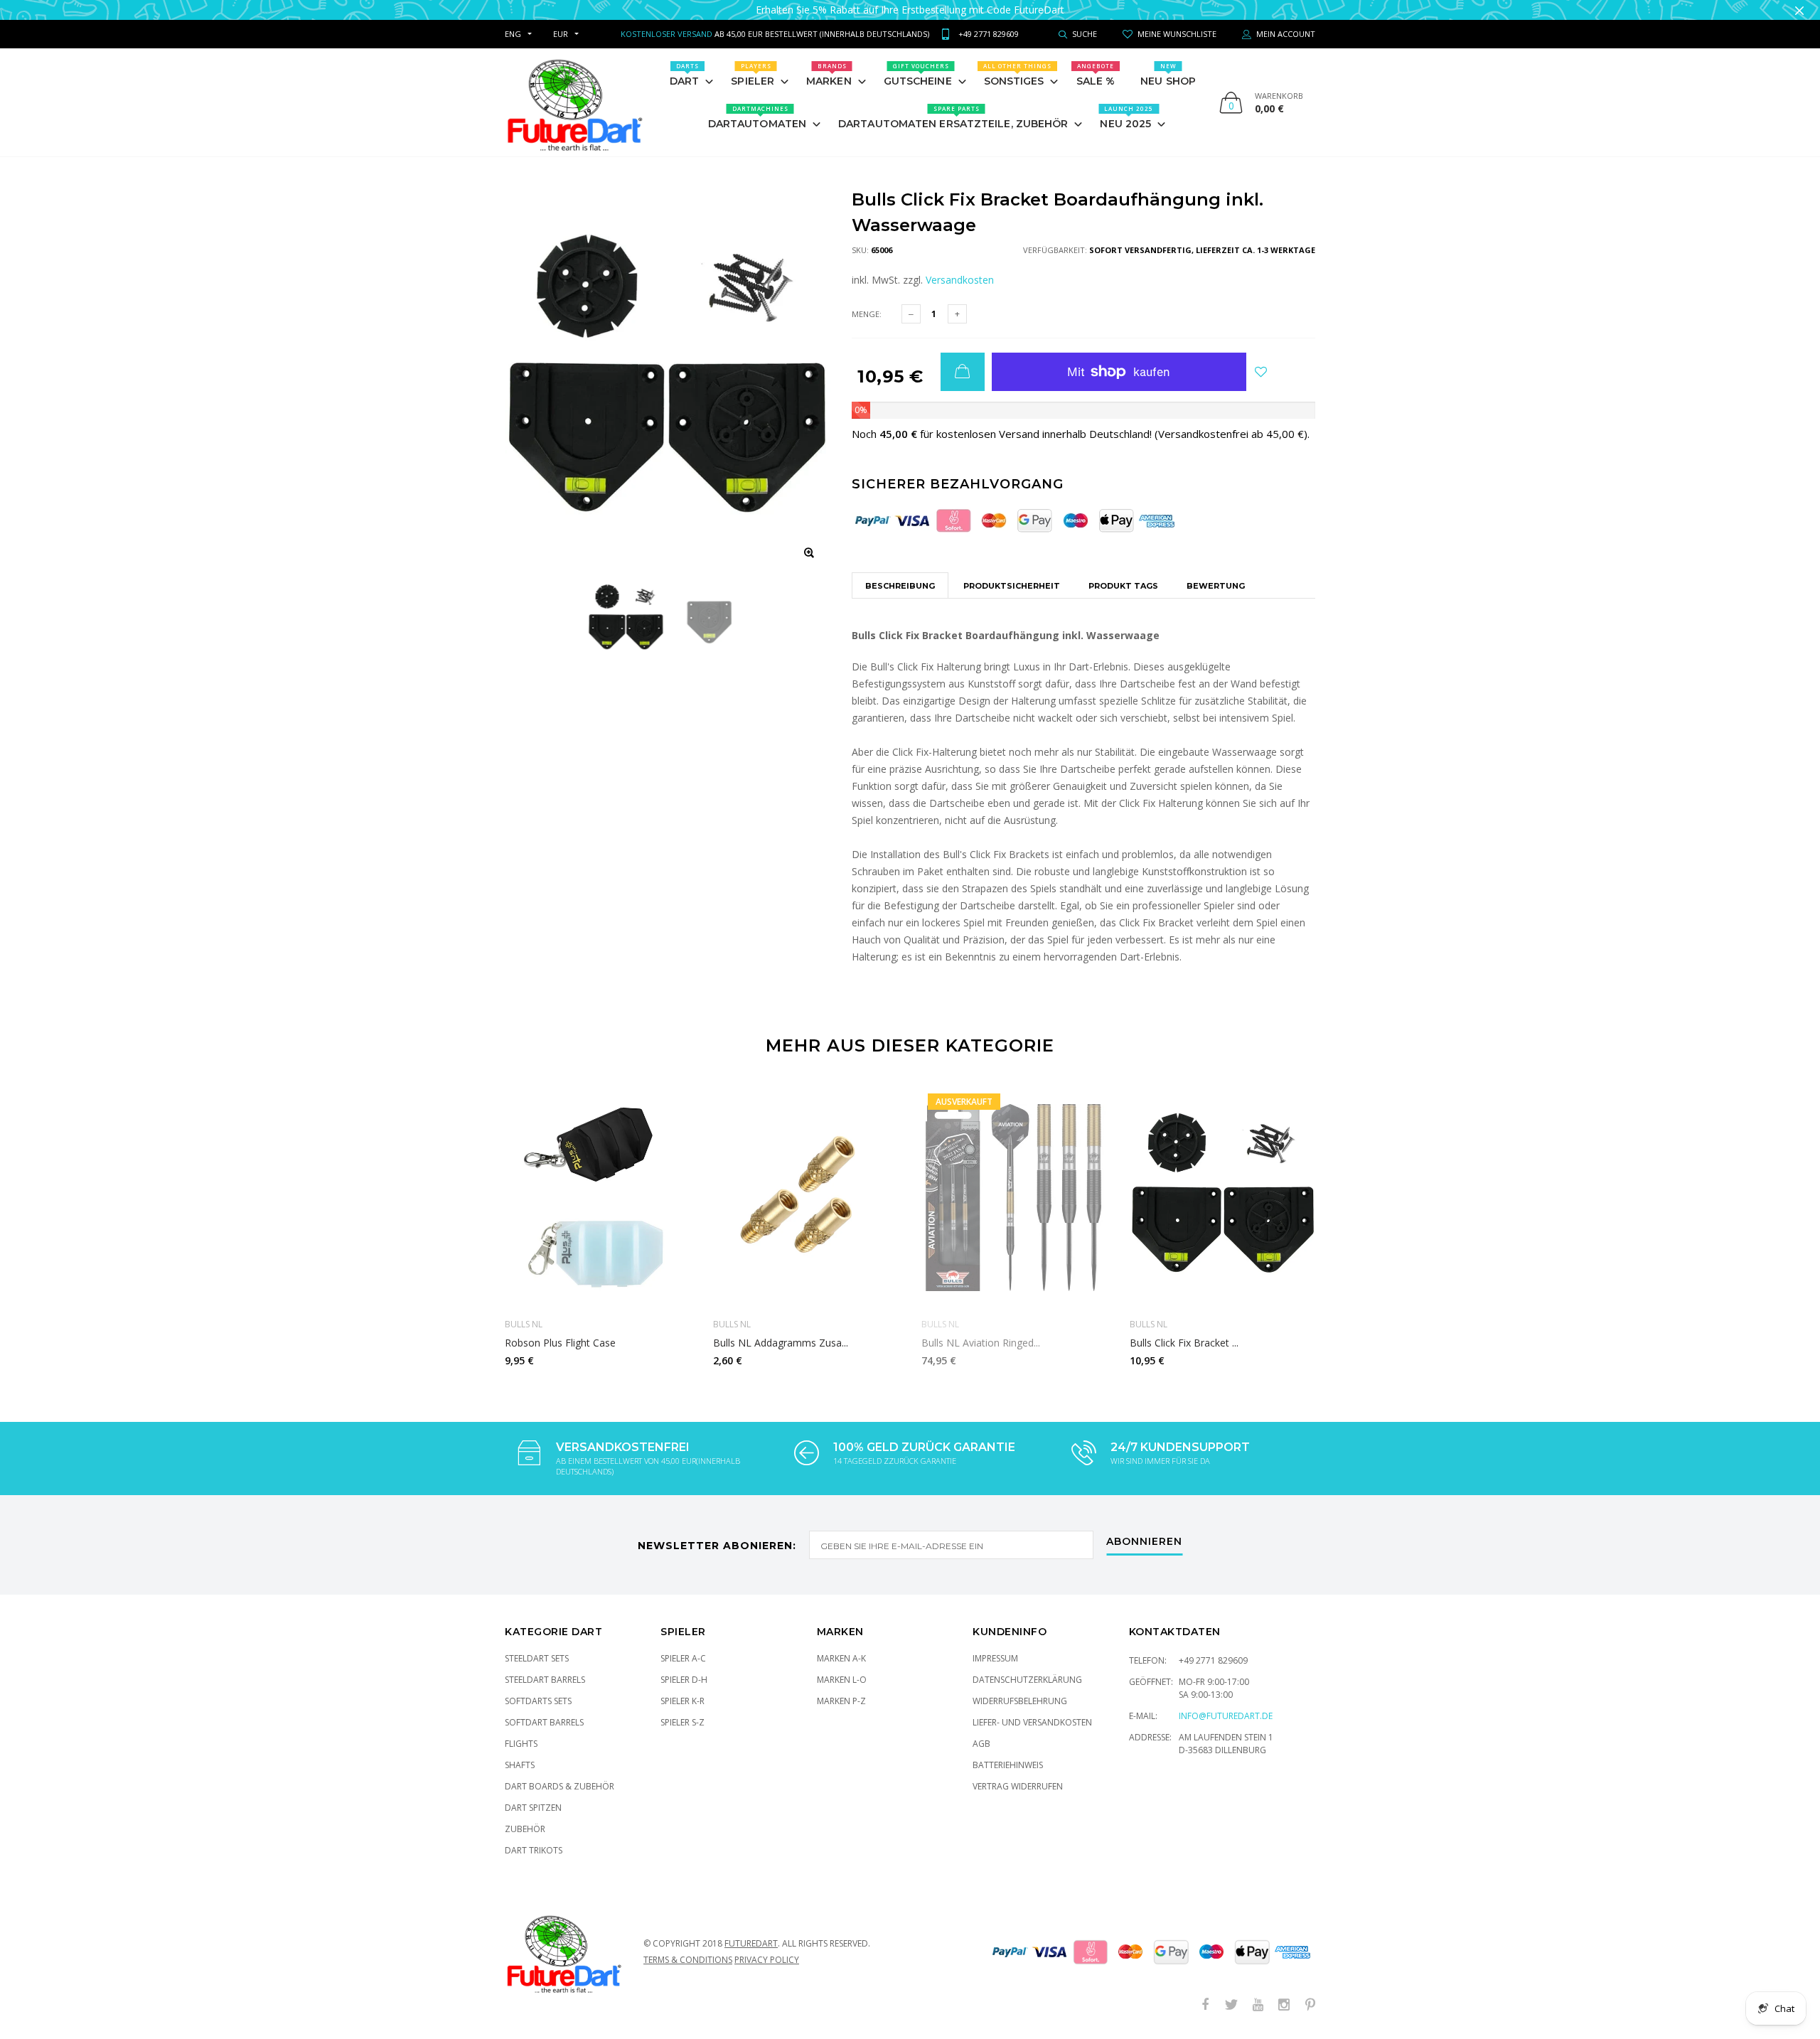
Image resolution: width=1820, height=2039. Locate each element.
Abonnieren (1144, 1542)
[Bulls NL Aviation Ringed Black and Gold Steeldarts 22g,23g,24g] (1015, 1197)
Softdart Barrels (544, 1722)
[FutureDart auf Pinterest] (1310, 2005)
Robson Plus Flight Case (560, 1343)
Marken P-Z (841, 1701)
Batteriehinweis (1008, 1765)
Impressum (995, 1658)
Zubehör (525, 1829)
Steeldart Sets (537, 1658)
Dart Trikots (534, 1850)
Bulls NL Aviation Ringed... (981, 1343)
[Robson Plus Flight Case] (598, 1197)
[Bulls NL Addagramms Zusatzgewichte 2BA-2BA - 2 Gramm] (807, 1197)
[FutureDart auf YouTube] (1258, 2005)
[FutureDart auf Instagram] (1284, 2005)
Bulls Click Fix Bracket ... (1184, 1343)
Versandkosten (960, 280)
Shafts (520, 1765)
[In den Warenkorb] (963, 372)
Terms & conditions (688, 1960)
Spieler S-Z (682, 1722)
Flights (521, 1744)
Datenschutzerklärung (1027, 1680)
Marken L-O (842, 1680)
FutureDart (751, 1943)
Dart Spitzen (533, 1808)
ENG (513, 34)
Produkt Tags (1123, 586)
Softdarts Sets (538, 1701)
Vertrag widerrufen (1018, 1786)
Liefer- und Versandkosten (1032, 1722)
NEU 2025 (1126, 117)
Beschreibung (900, 586)
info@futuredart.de (1226, 1716)
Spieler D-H (684, 1680)
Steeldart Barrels (545, 1680)
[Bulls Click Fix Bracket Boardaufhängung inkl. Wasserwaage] (1223, 1197)
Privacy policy (767, 1960)
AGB (981, 1744)
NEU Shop (1168, 75)
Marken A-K (841, 1658)
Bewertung (1216, 586)
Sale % (1096, 75)
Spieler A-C (683, 1658)
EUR (561, 34)
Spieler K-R (682, 1701)
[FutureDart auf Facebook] (1205, 2005)
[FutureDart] (574, 102)
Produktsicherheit (1012, 586)
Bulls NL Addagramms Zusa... (781, 1343)
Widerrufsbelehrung (1020, 1701)
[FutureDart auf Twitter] (1231, 2005)
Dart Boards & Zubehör (560, 1786)
